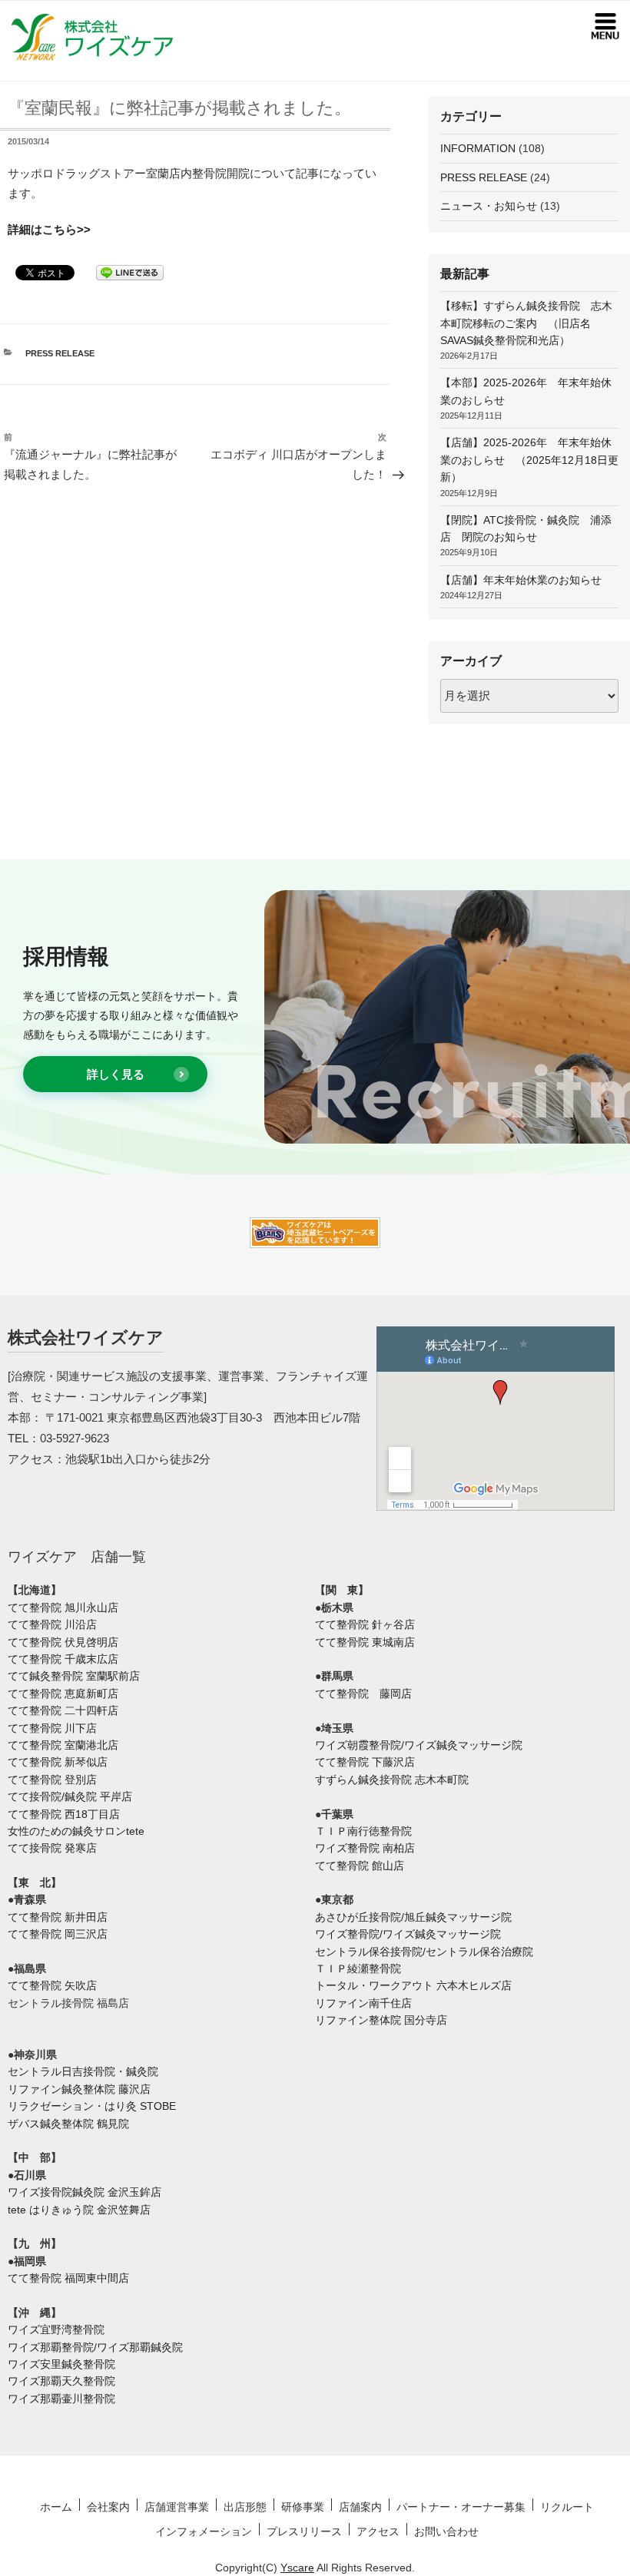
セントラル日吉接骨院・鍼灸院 (83, 2071)
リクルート (567, 2507)
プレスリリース (304, 2531)
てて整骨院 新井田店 (58, 1917)
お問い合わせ (446, 2531)
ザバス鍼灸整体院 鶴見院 (68, 2124)
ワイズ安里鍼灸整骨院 (61, 2364)
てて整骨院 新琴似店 (58, 1762)
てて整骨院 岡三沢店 (58, 1934)
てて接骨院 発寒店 (52, 1848)
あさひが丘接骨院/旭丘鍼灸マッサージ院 (413, 1917)
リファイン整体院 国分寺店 (381, 2020)
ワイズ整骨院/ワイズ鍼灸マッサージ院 (408, 1934)
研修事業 (303, 2507)
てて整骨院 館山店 (360, 1866)
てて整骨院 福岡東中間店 (68, 2278)
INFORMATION (478, 148)
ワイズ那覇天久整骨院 (61, 2381)
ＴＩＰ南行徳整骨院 (363, 1831)
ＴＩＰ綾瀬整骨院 (358, 1968)
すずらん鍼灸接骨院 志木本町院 (392, 1780)
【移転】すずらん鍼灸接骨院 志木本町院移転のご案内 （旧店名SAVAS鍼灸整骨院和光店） (526, 323)
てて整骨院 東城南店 (365, 1642)
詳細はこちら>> (49, 230)
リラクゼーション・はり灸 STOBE (92, 2106)
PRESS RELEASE (60, 353)
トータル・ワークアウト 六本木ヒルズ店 (413, 1985)
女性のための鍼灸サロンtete (76, 1831)
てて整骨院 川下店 (52, 1728)
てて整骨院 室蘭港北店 (63, 1745)
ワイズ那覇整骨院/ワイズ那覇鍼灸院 (95, 2347)
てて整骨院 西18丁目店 (64, 1814)
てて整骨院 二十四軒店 (63, 1710)
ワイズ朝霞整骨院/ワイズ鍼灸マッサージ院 (419, 1745)
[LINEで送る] (130, 272)
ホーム (56, 2507)
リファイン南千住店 (363, 2003)
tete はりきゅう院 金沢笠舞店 (79, 2210)
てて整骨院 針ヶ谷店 (365, 1624)
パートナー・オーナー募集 (461, 2507)
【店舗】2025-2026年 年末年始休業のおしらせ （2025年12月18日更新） (529, 460)
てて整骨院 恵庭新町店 (63, 1694)
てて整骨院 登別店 (52, 1780)
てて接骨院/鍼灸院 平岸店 (70, 1796)
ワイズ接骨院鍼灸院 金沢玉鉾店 (85, 2192)
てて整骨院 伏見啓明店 (63, 1642)
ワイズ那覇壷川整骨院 (61, 2399)
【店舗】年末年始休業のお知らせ (521, 580)
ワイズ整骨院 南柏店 (365, 1848)
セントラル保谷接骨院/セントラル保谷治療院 (424, 1952)
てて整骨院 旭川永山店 (63, 1608)
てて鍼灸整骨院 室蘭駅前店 (74, 1676)
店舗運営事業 (177, 2507)
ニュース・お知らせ (489, 206)
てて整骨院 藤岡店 (363, 1694)
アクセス (378, 2531)
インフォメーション (204, 2531)
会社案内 (108, 2507)
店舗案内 (360, 2507)
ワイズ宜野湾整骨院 (56, 2329)
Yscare (297, 2568)
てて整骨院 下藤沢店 (365, 1762)
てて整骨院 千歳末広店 (63, 1659)
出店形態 (245, 2507)
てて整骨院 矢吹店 (52, 1985)
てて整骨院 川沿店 (52, 1624)
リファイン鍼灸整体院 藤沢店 (79, 2089)
